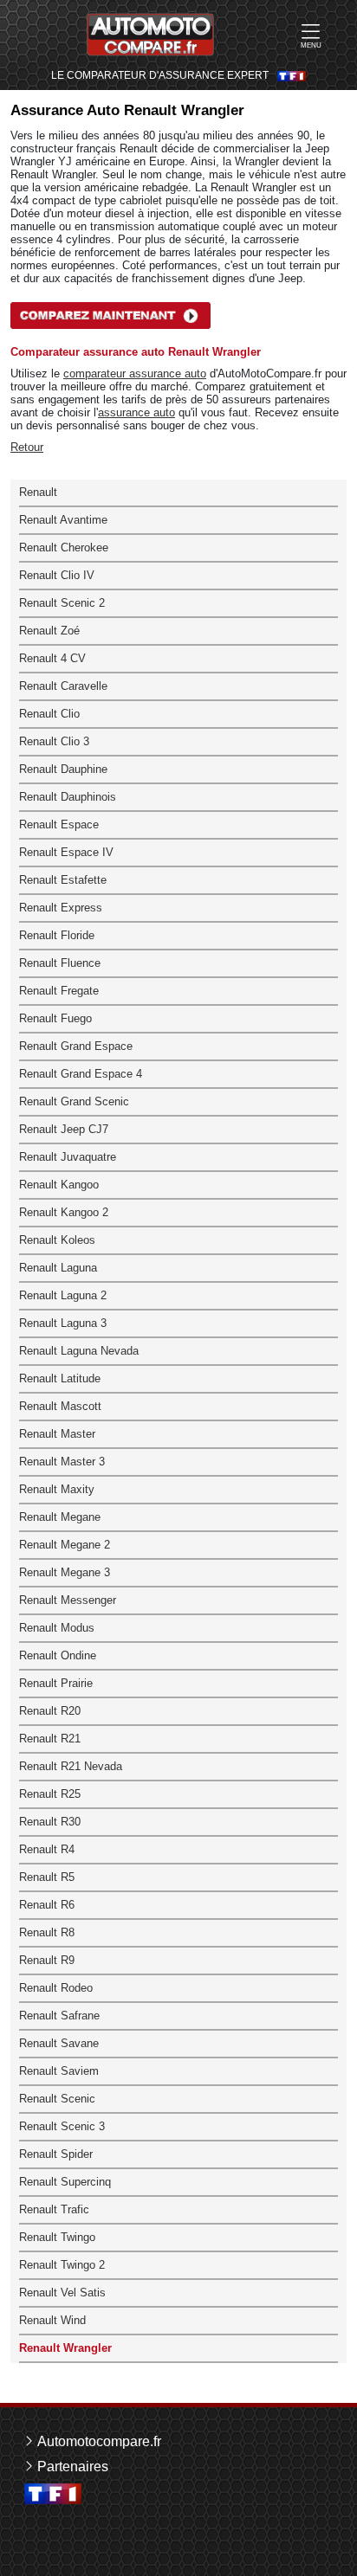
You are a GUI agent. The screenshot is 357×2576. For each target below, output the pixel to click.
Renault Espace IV (66, 852)
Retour (27, 447)
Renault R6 (47, 1905)
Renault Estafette (63, 880)
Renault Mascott (60, 1406)
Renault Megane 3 (65, 1572)
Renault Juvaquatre (68, 1157)
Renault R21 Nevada (71, 1766)
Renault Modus (57, 1628)
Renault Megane (60, 1517)
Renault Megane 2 (65, 1545)
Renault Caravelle (63, 686)
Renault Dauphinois (68, 797)
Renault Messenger (68, 1600)
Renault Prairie (56, 1683)
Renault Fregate (59, 991)
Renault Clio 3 (54, 741)
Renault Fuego (55, 1018)
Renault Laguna (58, 1268)
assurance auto (136, 412)
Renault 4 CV (52, 658)
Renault (38, 492)
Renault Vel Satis (62, 2293)
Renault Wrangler (65, 2348)
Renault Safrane (59, 2016)
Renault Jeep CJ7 (64, 1129)
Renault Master (57, 1434)
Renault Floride (57, 935)
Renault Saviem (59, 2071)
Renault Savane (59, 2043)
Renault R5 (47, 1877)
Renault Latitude (60, 1378)
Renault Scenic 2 (62, 603)
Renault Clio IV (57, 575)
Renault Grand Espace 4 (81, 1074)
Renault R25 (50, 1794)
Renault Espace (59, 824)
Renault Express (61, 908)
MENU (311, 45)
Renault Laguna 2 (63, 1295)
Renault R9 (47, 1960)
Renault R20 (50, 1711)
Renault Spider (56, 2154)
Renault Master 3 (62, 1462)
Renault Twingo (57, 2237)
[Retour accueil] (150, 35)
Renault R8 (47, 1932)
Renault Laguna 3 (63, 1323)
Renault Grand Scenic (74, 1101)
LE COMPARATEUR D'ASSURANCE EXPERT (160, 76)
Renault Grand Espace (76, 1046)
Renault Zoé (49, 631)
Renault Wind (52, 2320)
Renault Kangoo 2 (64, 1212)
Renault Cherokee (64, 547)
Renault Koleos (57, 1240)
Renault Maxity (57, 1489)
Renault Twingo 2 (62, 2265)
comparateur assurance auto (135, 374)
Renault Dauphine (63, 769)
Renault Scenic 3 (62, 2126)
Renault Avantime (63, 520)
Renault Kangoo (59, 1185)
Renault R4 (47, 1849)
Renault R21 (50, 1739)
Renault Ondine (58, 1655)
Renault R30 (50, 1822)
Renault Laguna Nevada (79, 1351)
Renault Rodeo (56, 1988)
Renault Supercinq (65, 2182)
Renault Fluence (60, 963)
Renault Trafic (54, 2209)
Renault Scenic (57, 2099)
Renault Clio (49, 714)
